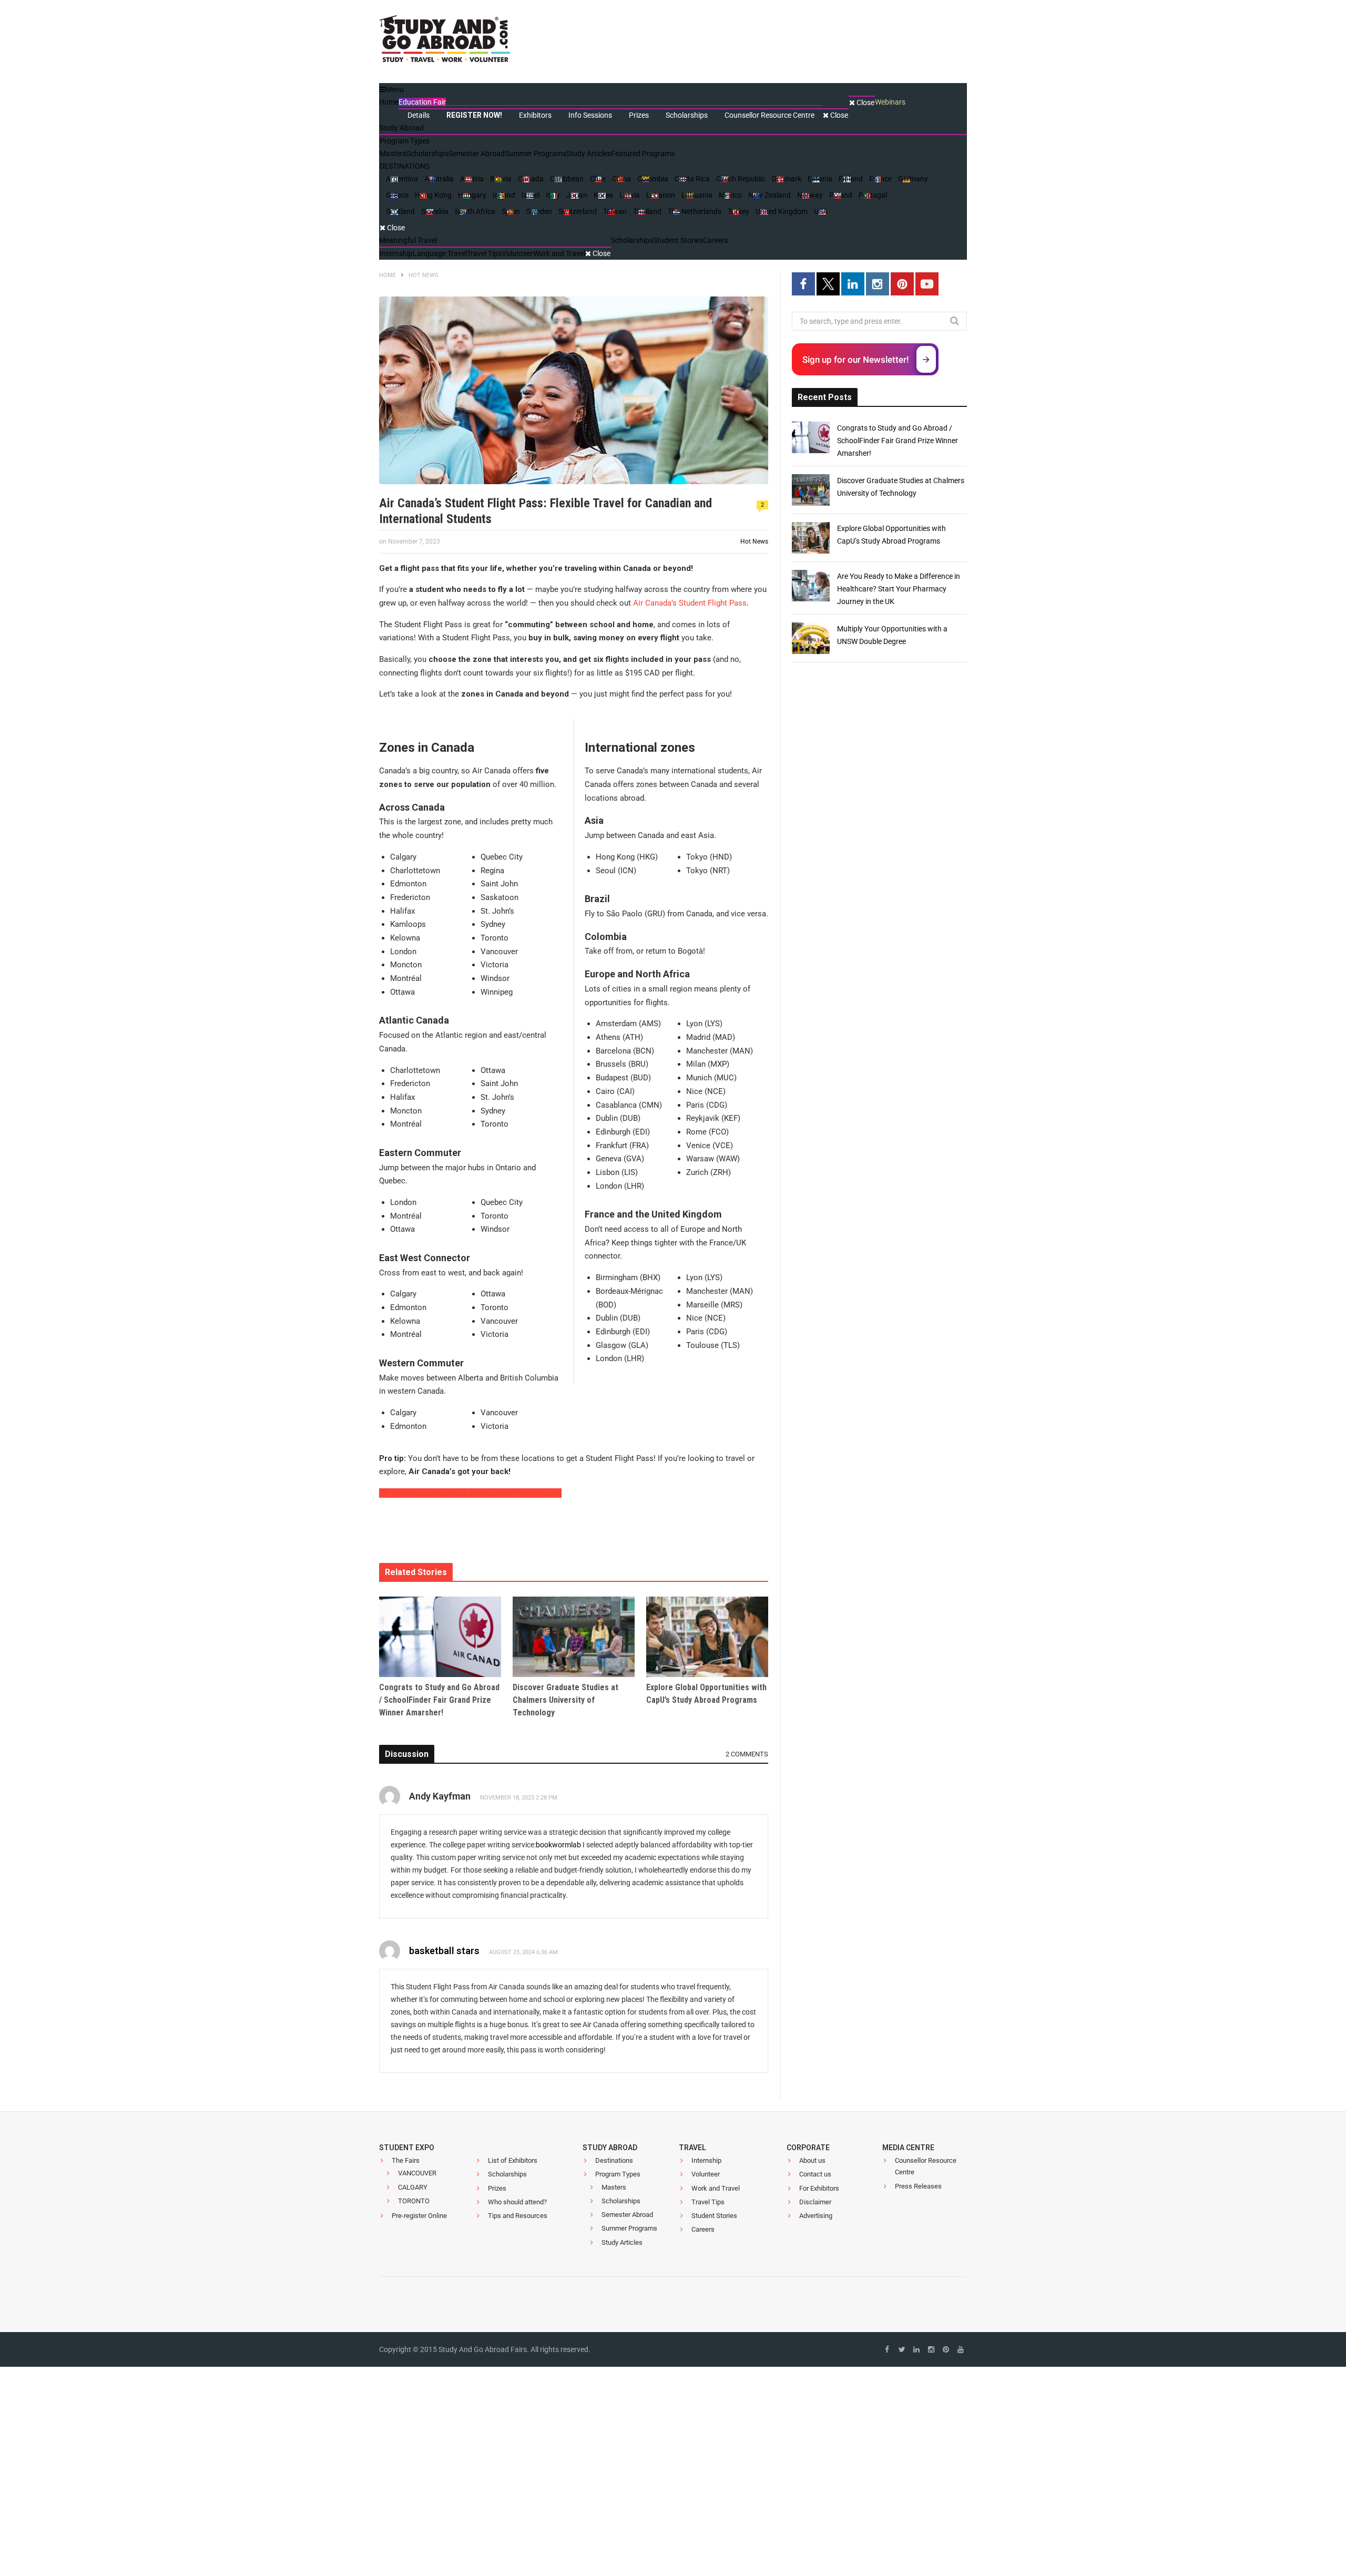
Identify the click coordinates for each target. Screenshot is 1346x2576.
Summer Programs (629, 2229)
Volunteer (706, 2175)
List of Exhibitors (513, 2160)
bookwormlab (558, 1845)
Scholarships (507, 2175)
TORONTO (414, 2201)
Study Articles (622, 2242)
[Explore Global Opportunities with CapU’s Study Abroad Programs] (707, 1637)
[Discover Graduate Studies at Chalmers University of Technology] (574, 1637)
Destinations (614, 2160)
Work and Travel (716, 2188)
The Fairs (406, 2160)
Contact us (815, 2175)
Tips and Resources (518, 2216)
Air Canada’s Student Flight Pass (690, 603)
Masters (614, 2187)
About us (812, 2160)
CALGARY (413, 2187)
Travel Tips (708, 2202)
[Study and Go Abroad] (445, 42)
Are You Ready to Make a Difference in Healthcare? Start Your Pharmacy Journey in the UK (899, 589)
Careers (703, 2230)
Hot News (754, 541)
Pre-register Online (419, 2216)
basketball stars (444, 1951)
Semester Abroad (627, 2215)
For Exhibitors (819, 2188)
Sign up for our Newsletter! (856, 360)
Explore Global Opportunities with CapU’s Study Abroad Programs (706, 1694)
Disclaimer (815, 2202)
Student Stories (714, 2216)
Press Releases (918, 2186)
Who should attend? (517, 2202)
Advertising (816, 2216)
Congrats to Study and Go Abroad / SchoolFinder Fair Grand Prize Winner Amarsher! (439, 1700)
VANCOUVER (417, 2174)
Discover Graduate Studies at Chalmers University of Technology (565, 1700)
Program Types (618, 2175)
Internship (706, 2160)
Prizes (497, 2188)
